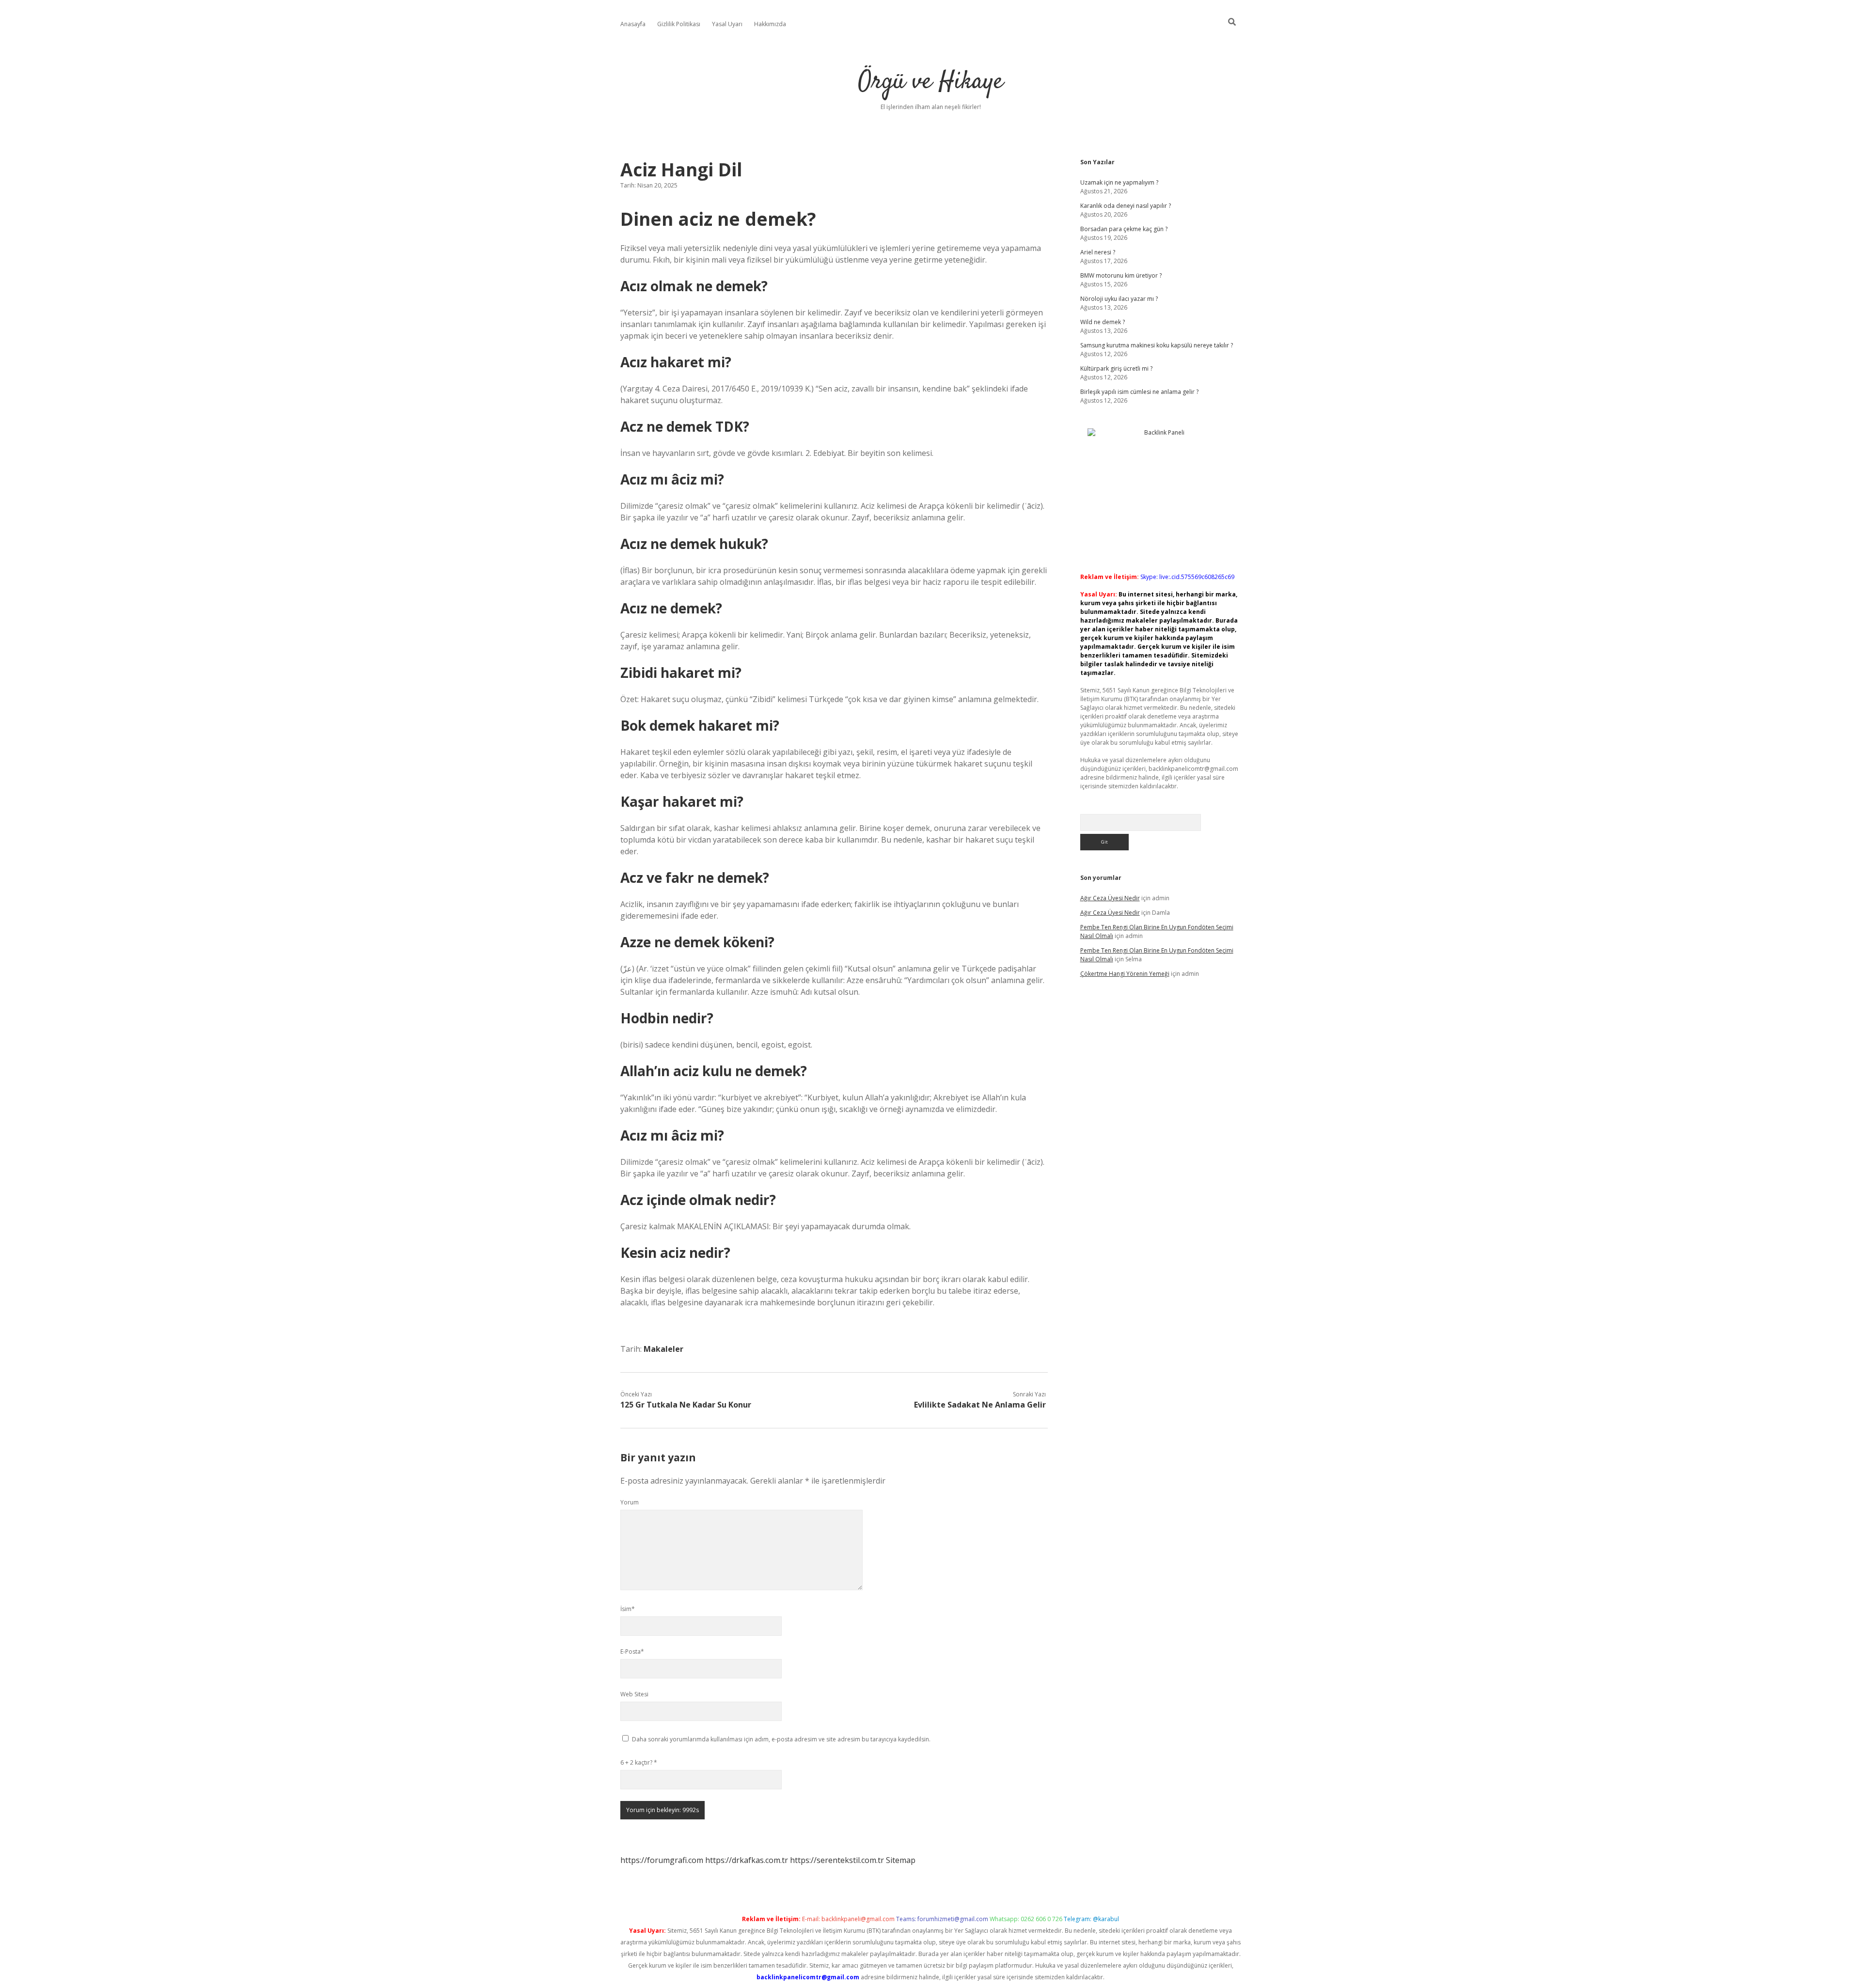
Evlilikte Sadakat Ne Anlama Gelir (980, 1405)
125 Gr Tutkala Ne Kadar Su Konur (686, 1405)
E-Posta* (632, 1651)
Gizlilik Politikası (679, 24)
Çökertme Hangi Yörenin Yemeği (1125, 974)
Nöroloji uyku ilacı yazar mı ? (1119, 299)
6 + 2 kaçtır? (639, 1762)
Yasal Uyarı (727, 24)
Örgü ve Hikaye (931, 82)
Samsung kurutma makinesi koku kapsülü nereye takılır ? (1157, 345)
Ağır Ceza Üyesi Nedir (1110, 898)
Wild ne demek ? (1103, 322)
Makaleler (663, 1349)
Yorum (630, 1502)
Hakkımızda (770, 24)
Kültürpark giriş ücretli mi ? (1116, 368)
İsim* (628, 1609)
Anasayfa (633, 24)
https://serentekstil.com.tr (837, 1860)
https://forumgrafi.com (662, 1860)
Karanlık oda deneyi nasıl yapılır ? (1126, 206)
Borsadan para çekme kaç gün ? (1124, 229)
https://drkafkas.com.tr (747, 1860)
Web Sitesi (634, 1694)
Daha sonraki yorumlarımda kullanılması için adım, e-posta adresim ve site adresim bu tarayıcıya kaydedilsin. (781, 1739)
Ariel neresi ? (1098, 252)
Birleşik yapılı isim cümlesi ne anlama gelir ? (1139, 392)
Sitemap (901, 1860)
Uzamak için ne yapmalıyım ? (1119, 182)
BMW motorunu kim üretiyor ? (1121, 275)
